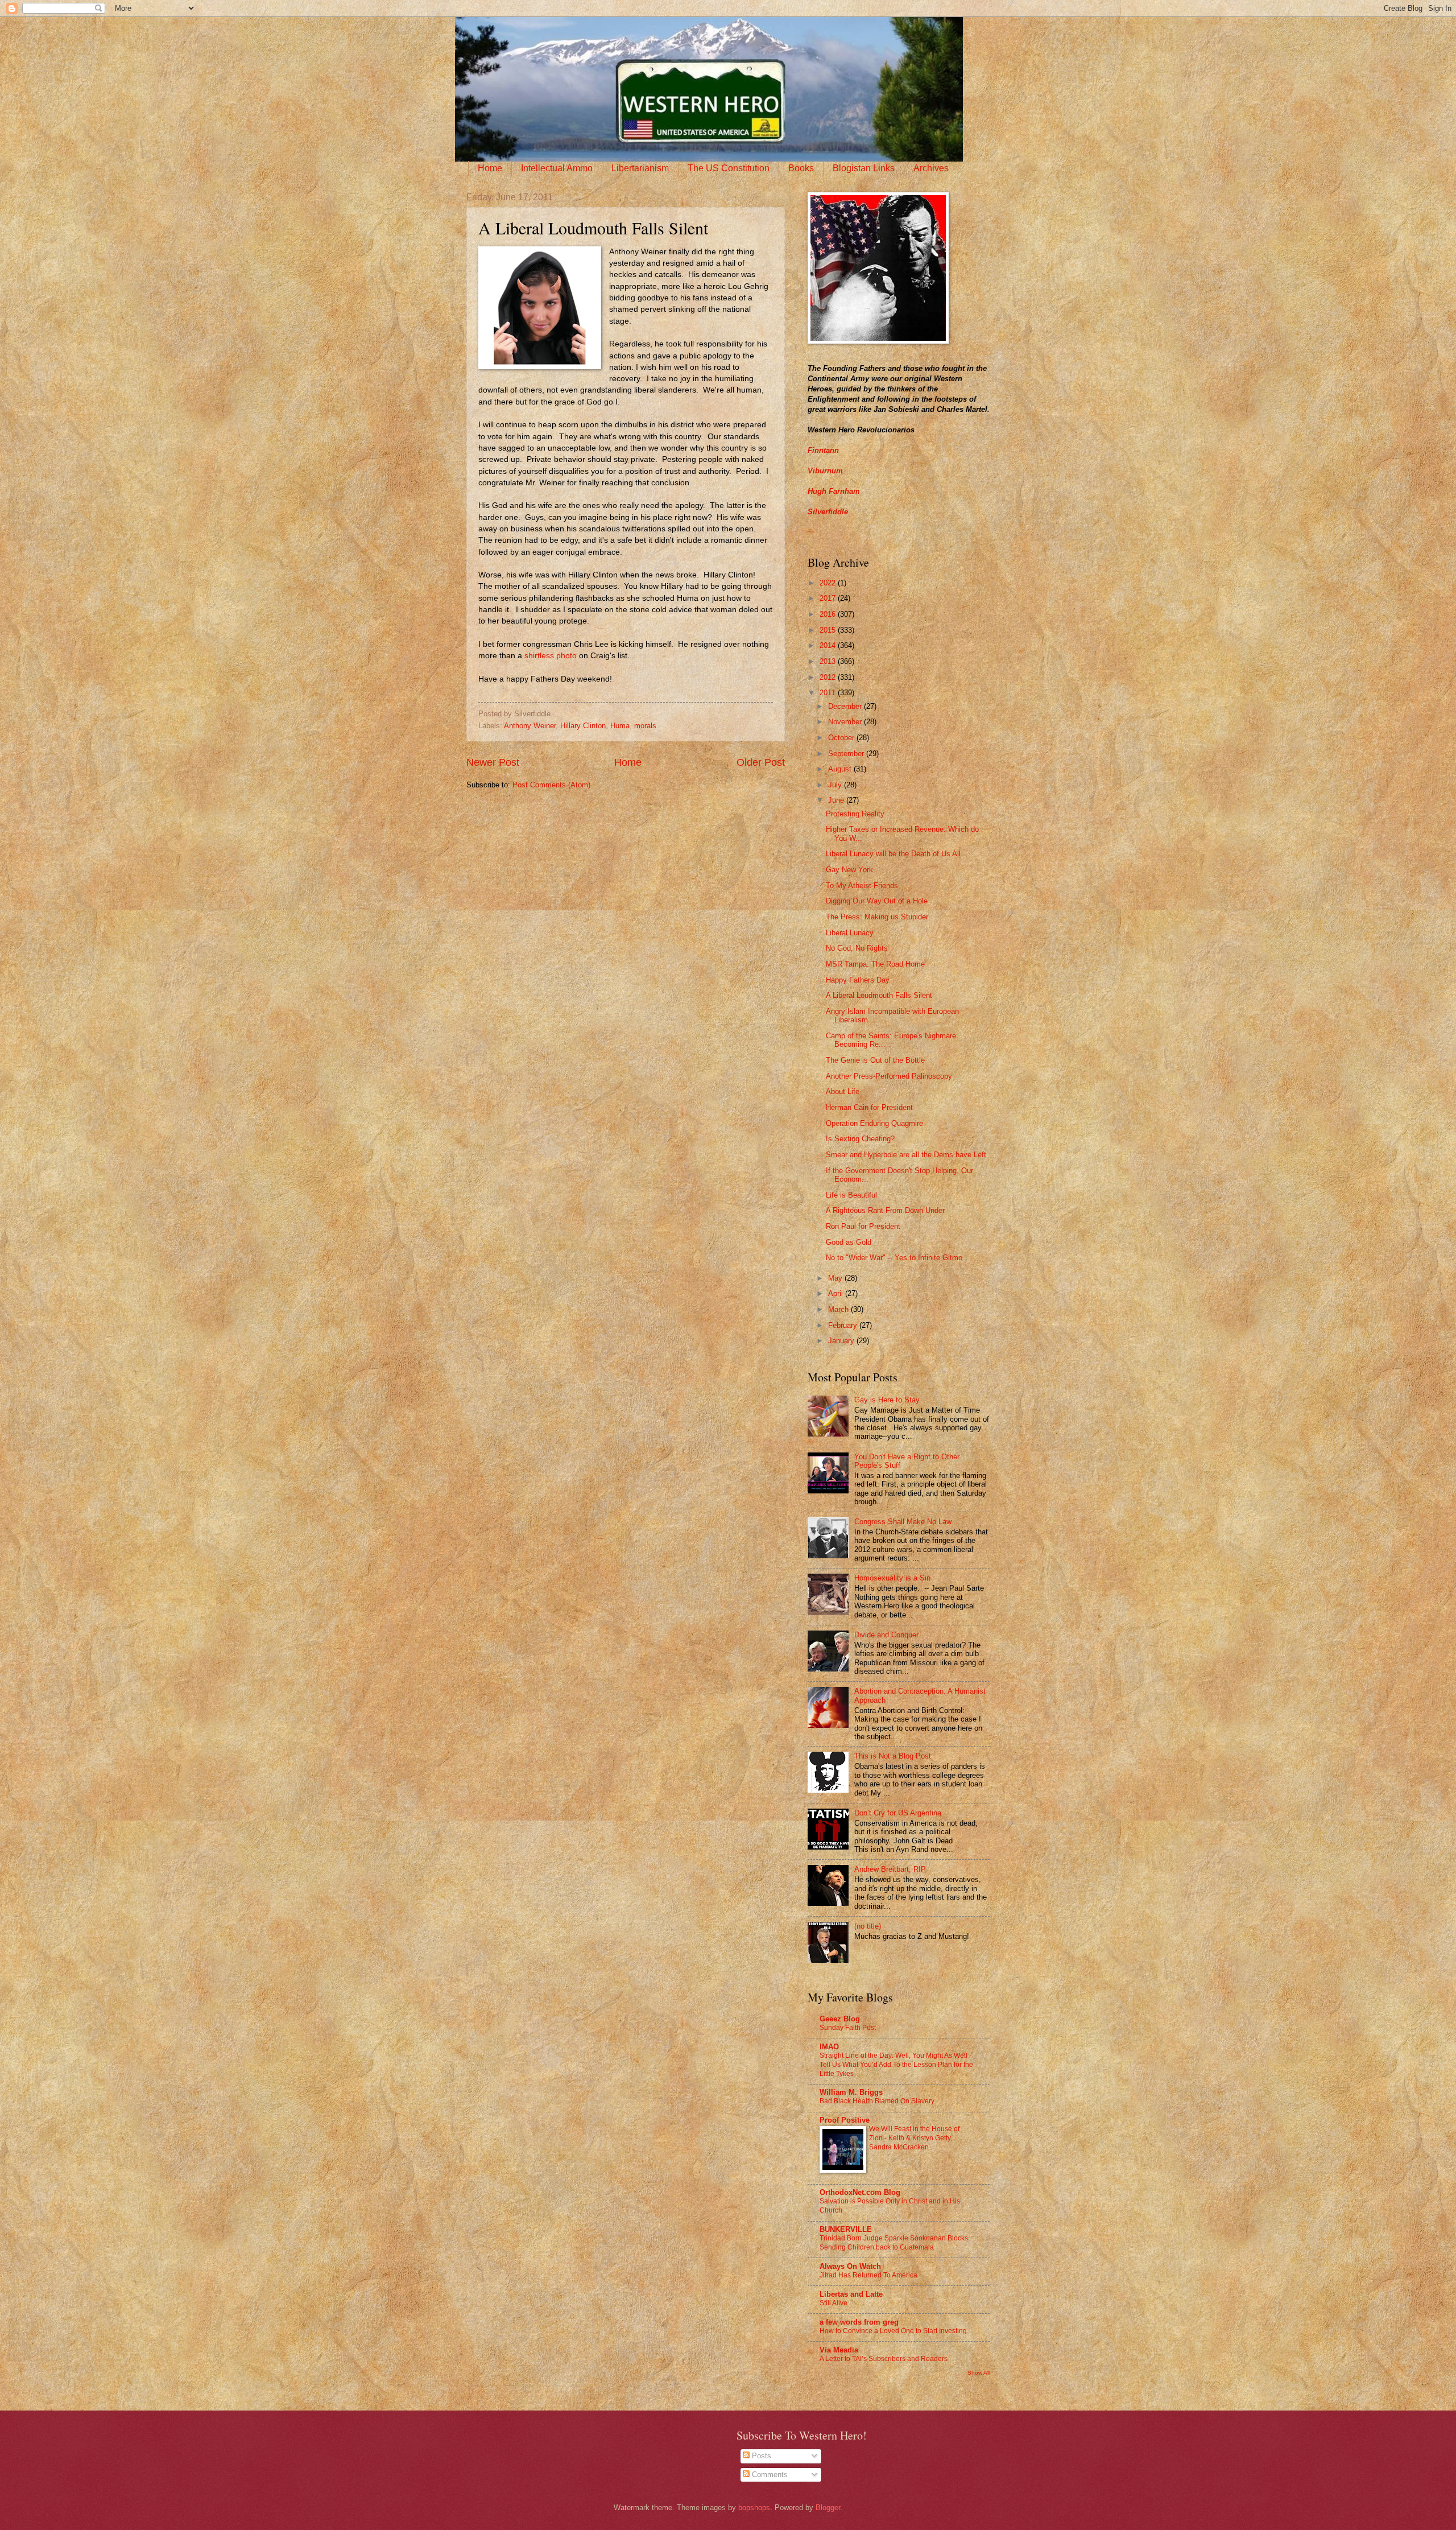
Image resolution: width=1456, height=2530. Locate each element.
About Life (843, 1091)
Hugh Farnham (834, 491)
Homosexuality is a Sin (892, 1578)
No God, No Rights (857, 948)
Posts (760, 2456)
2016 (829, 614)
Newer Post (493, 762)
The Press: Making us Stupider (877, 917)
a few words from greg (859, 2322)
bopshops (754, 2508)
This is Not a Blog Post (893, 1756)
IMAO (829, 2047)
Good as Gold (849, 1242)
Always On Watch (850, 2266)
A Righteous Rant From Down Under (885, 1210)
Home (490, 168)
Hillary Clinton (583, 726)
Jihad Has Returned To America (868, 2275)
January (842, 1341)
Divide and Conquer (886, 1635)
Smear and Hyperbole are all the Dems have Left (906, 1155)
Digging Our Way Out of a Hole (877, 901)
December (846, 706)
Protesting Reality (855, 814)
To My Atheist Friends (862, 886)
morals (645, 726)
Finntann (823, 450)
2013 (829, 661)
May (836, 1278)
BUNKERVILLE (846, 2229)
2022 (829, 583)
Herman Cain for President (869, 1107)
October (842, 738)
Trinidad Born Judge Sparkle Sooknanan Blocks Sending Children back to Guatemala (894, 2243)
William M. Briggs (851, 2092)
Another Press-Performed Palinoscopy (889, 1076)
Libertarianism (640, 168)
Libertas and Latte (851, 2294)
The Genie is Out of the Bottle (875, 1060)
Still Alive (834, 2303)
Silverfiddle (828, 512)
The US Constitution (729, 168)
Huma (620, 726)
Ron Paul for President (863, 1226)
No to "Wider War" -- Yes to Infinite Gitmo (894, 1258)
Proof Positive (845, 2120)
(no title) (868, 1926)
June (837, 800)
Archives (931, 168)
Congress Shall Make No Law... (906, 1522)
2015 (829, 630)
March (839, 1309)
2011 (829, 693)
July (836, 785)
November (846, 722)
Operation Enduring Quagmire (874, 1123)
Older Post (761, 762)
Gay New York (849, 870)
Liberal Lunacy (850, 933)
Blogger (828, 2508)
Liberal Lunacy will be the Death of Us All (893, 854)
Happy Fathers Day (858, 980)
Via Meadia (839, 2350)
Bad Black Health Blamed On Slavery (877, 2101)
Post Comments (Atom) (551, 785)
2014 (829, 645)
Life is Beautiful (851, 1195)
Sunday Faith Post (848, 2028)
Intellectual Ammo (557, 168)
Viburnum (825, 471)
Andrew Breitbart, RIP (890, 1869)
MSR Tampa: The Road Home (875, 964)
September (847, 754)
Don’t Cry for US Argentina (898, 1813)
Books (801, 168)
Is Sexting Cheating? (860, 1139)
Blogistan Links (864, 168)
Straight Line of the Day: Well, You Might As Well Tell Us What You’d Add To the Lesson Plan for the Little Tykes (896, 2065)
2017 (829, 598)
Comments (769, 2475)
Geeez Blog (840, 2019)
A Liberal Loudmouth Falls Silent (879, 995)
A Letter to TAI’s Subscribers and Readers (884, 2359)
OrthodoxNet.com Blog (860, 2192)
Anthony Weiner (530, 726)
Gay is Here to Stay (887, 1400)
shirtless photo (551, 656)
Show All (979, 2373)
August (841, 769)
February (844, 1325)
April (837, 1293)
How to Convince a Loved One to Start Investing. (894, 2331)
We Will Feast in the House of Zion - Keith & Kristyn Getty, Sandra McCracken (914, 2138)
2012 (829, 677)
